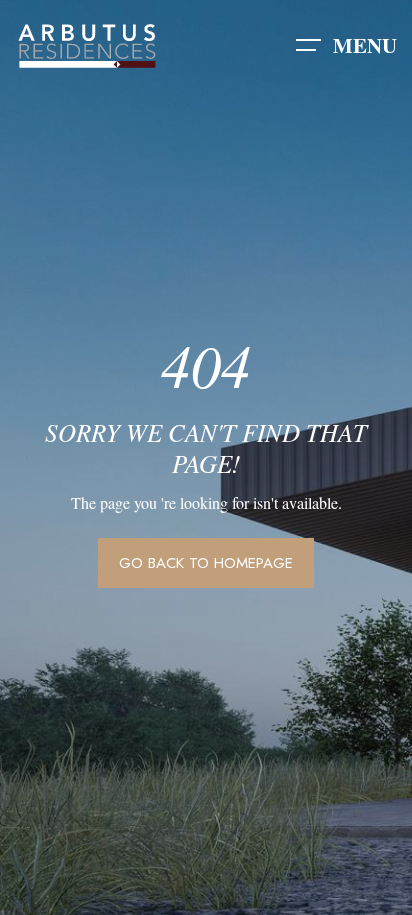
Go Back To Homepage (206, 563)
